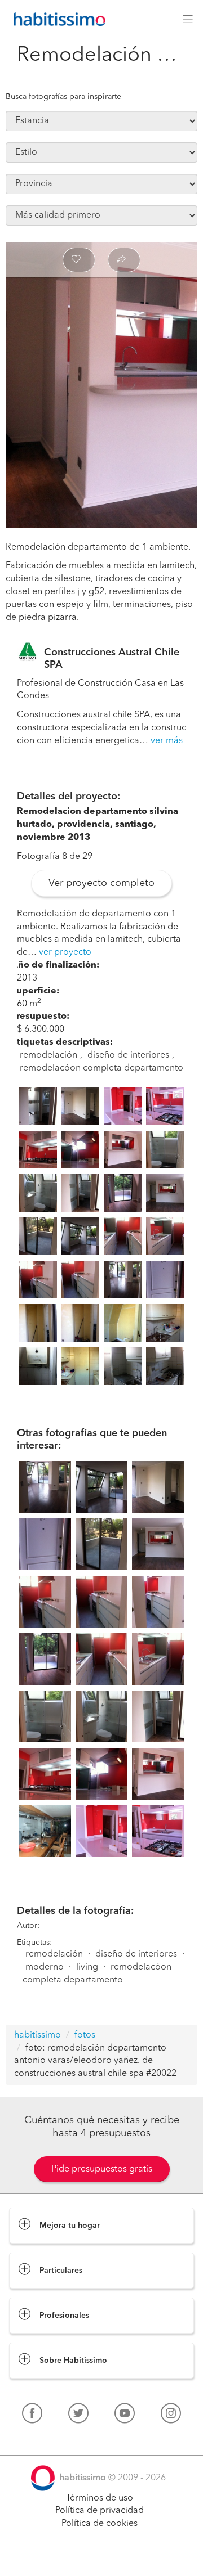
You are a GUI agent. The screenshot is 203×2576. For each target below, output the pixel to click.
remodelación (48, 1055)
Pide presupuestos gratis (102, 2169)
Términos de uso (100, 2498)
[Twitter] (78, 2416)
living (87, 1967)
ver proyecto (65, 952)
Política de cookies (100, 2524)
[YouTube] (125, 2416)
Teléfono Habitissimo (52, 2439)
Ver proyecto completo (101, 883)
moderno (45, 1967)
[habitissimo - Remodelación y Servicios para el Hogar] (56, 19)
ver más (167, 741)
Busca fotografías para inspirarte (63, 97)
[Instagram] (171, 2416)
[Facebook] (32, 2416)
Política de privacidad (100, 2511)
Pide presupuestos (101, 2557)
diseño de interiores (128, 1055)
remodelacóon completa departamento (101, 1068)
